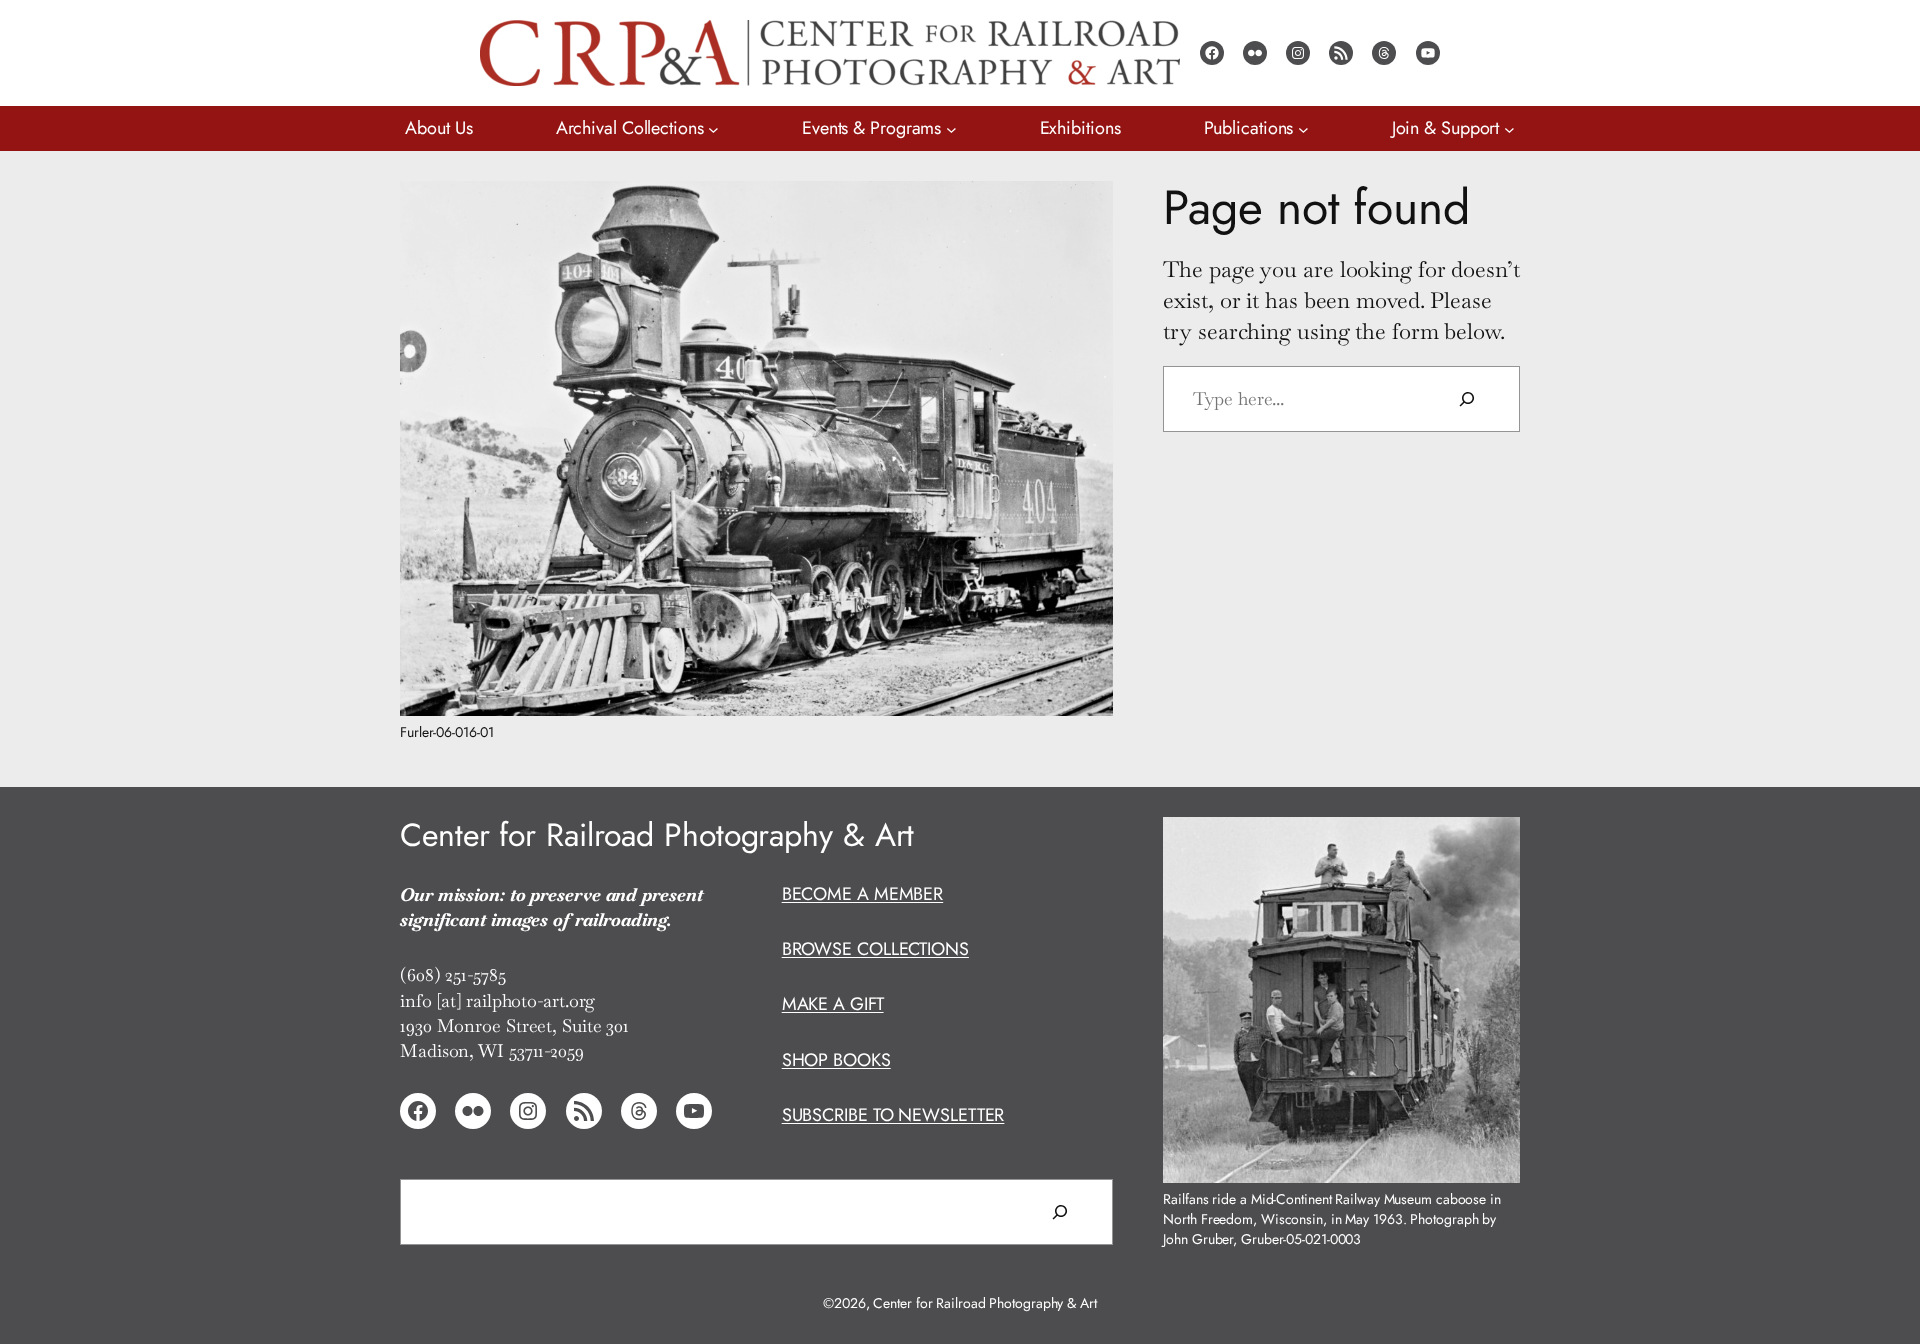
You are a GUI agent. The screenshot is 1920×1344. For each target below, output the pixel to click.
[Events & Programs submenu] (951, 128)
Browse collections (875, 949)
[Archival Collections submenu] (713, 128)
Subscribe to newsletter (893, 1115)
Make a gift (833, 1004)
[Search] (1467, 399)
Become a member (863, 894)
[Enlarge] (1087, 207)
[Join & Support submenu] (1509, 128)
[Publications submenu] (1303, 128)
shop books (836, 1060)
